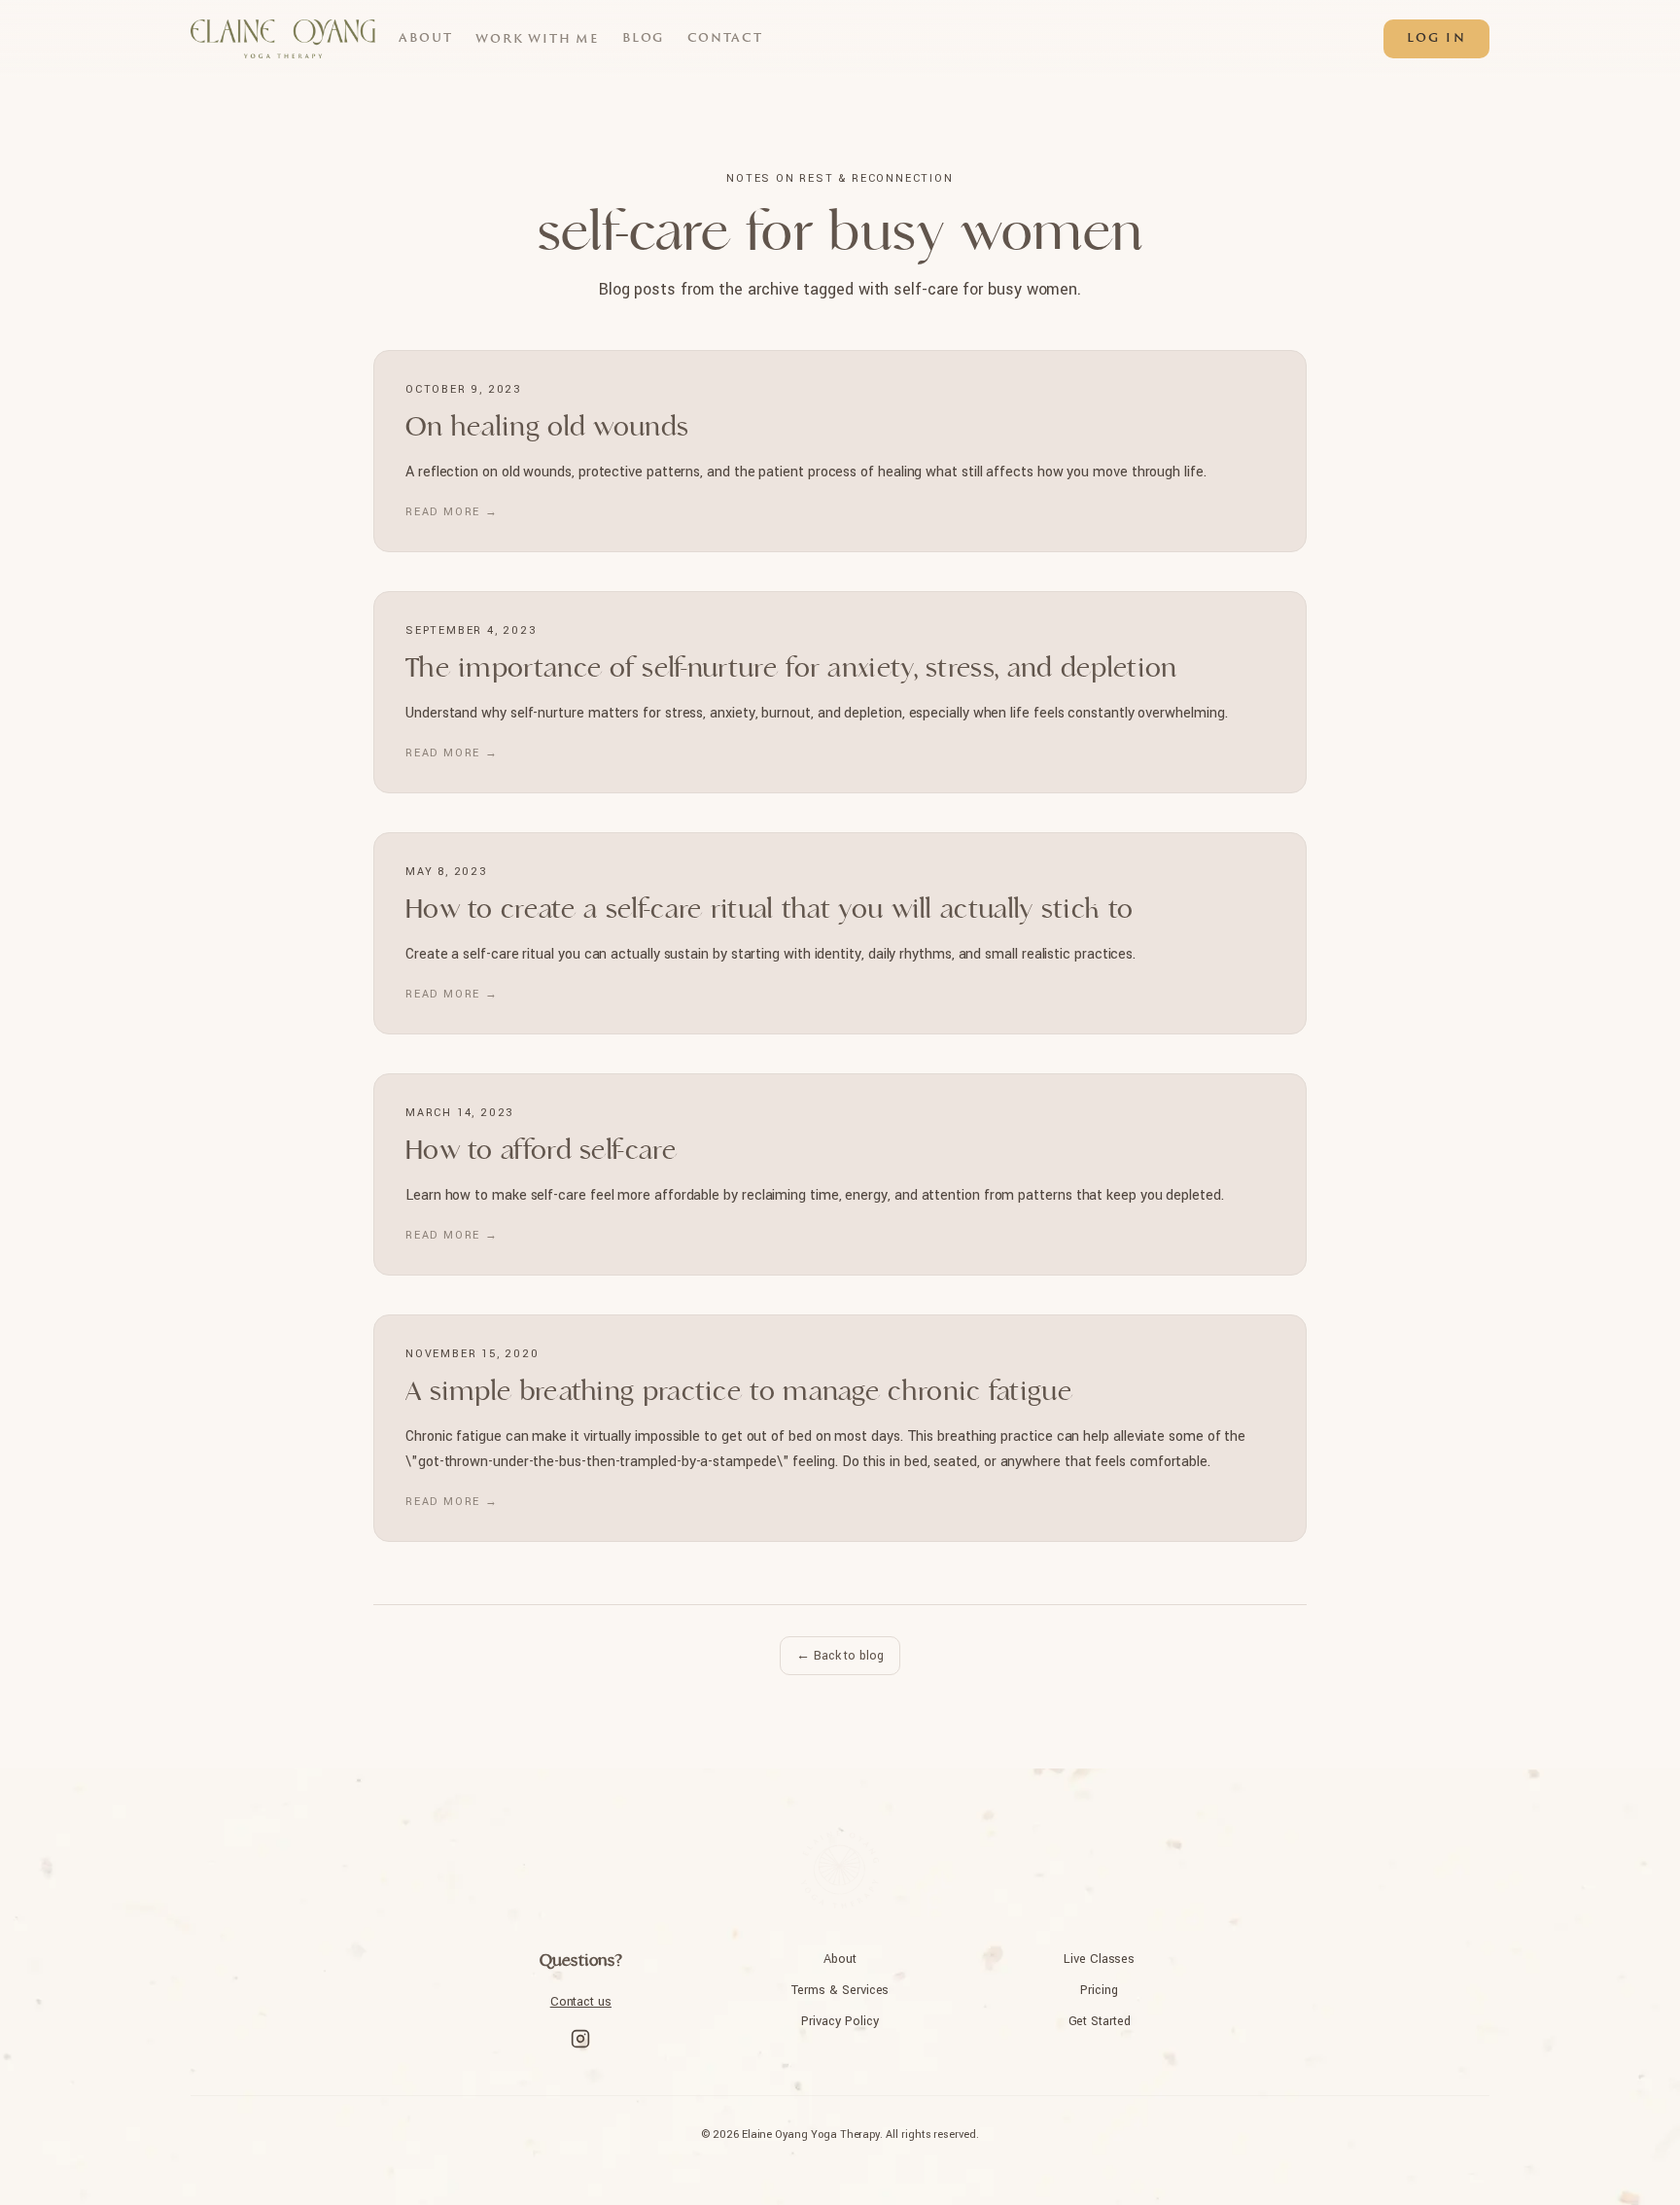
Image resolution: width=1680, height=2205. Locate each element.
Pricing (1099, 1990)
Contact (725, 39)
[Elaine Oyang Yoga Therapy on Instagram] (580, 2039)
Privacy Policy (840, 2021)
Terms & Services (840, 1990)
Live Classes (1099, 1959)
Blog (643, 39)
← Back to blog (840, 1656)
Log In (1436, 39)
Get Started (1100, 2021)
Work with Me (537, 40)
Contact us (581, 2002)
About (425, 39)
